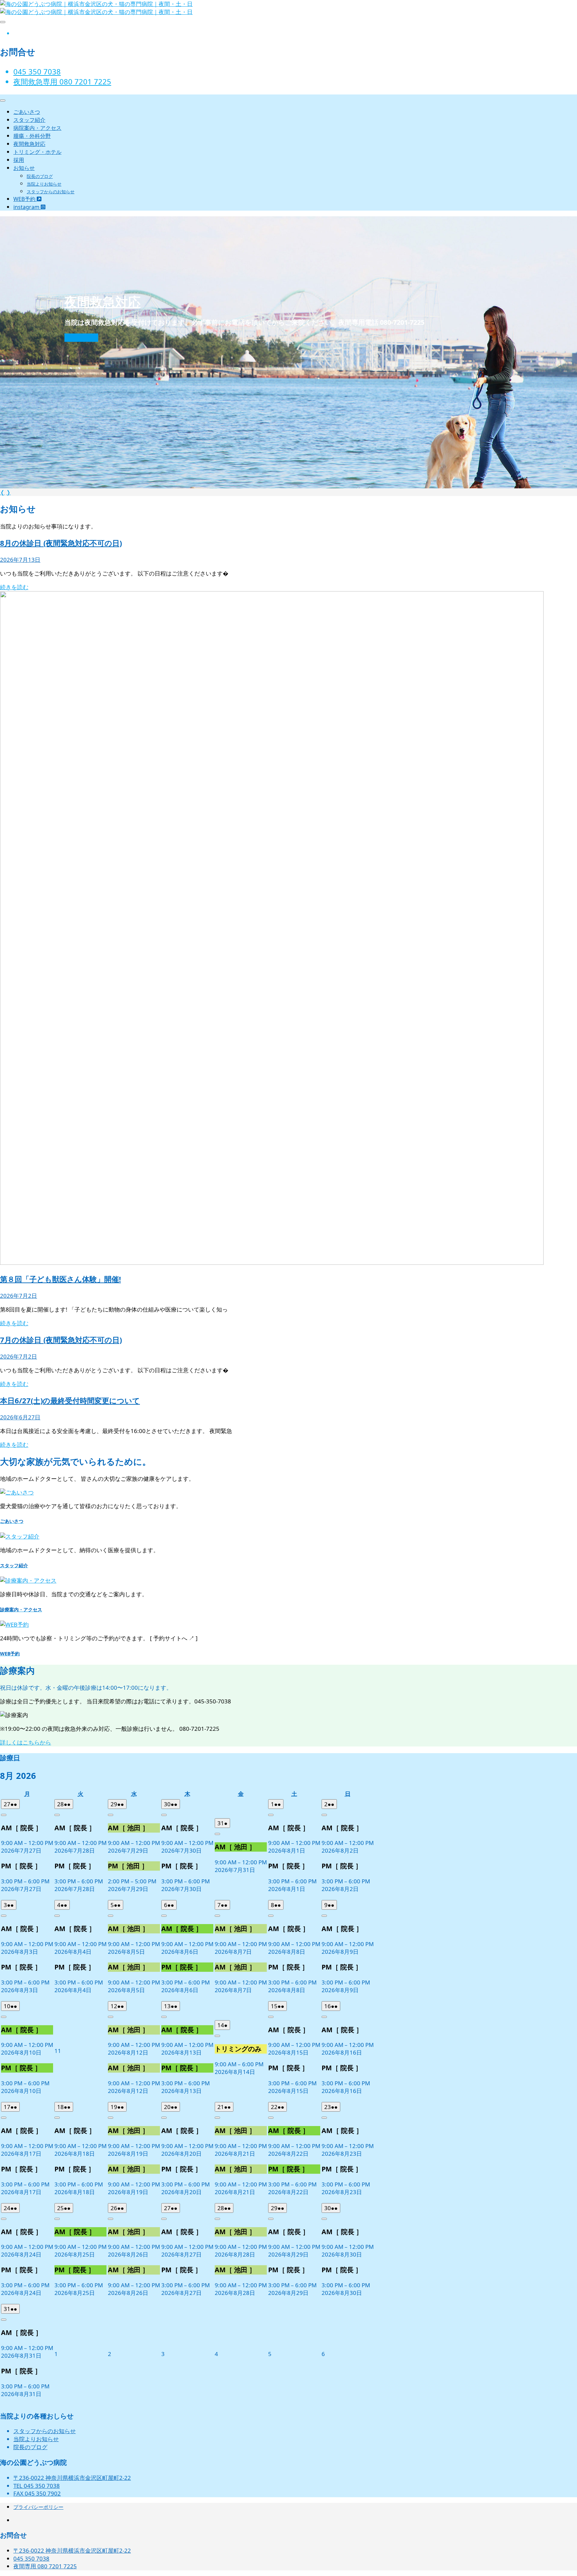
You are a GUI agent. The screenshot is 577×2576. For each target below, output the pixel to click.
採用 (19, 160)
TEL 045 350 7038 (37, 2486)
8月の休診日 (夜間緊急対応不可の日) (61, 543)
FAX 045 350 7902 (37, 2493)
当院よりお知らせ (44, 184)
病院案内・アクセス (37, 128)
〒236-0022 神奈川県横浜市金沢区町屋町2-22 (72, 2478)
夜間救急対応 (29, 144)
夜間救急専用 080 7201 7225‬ (62, 81)
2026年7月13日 (20, 560)
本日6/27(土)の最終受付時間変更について (70, 1400)
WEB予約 (25, 199)
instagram (27, 207)
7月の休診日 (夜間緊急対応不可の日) (61, 1340)
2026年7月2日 (19, 1296)
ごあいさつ (27, 112)
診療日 (10, 1758)
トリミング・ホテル (37, 152)
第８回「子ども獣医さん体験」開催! (60, 1279)
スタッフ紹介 (29, 120)
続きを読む (81, 338)
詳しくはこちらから (26, 1742)
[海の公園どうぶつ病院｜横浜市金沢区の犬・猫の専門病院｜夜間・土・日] (96, 12)
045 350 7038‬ (37, 71)
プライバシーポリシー (38, 2507)
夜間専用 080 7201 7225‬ (45, 2566)
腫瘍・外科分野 (32, 136)
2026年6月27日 (20, 1417)
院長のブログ (40, 176)
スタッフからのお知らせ (51, 192)
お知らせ (24, 168)
